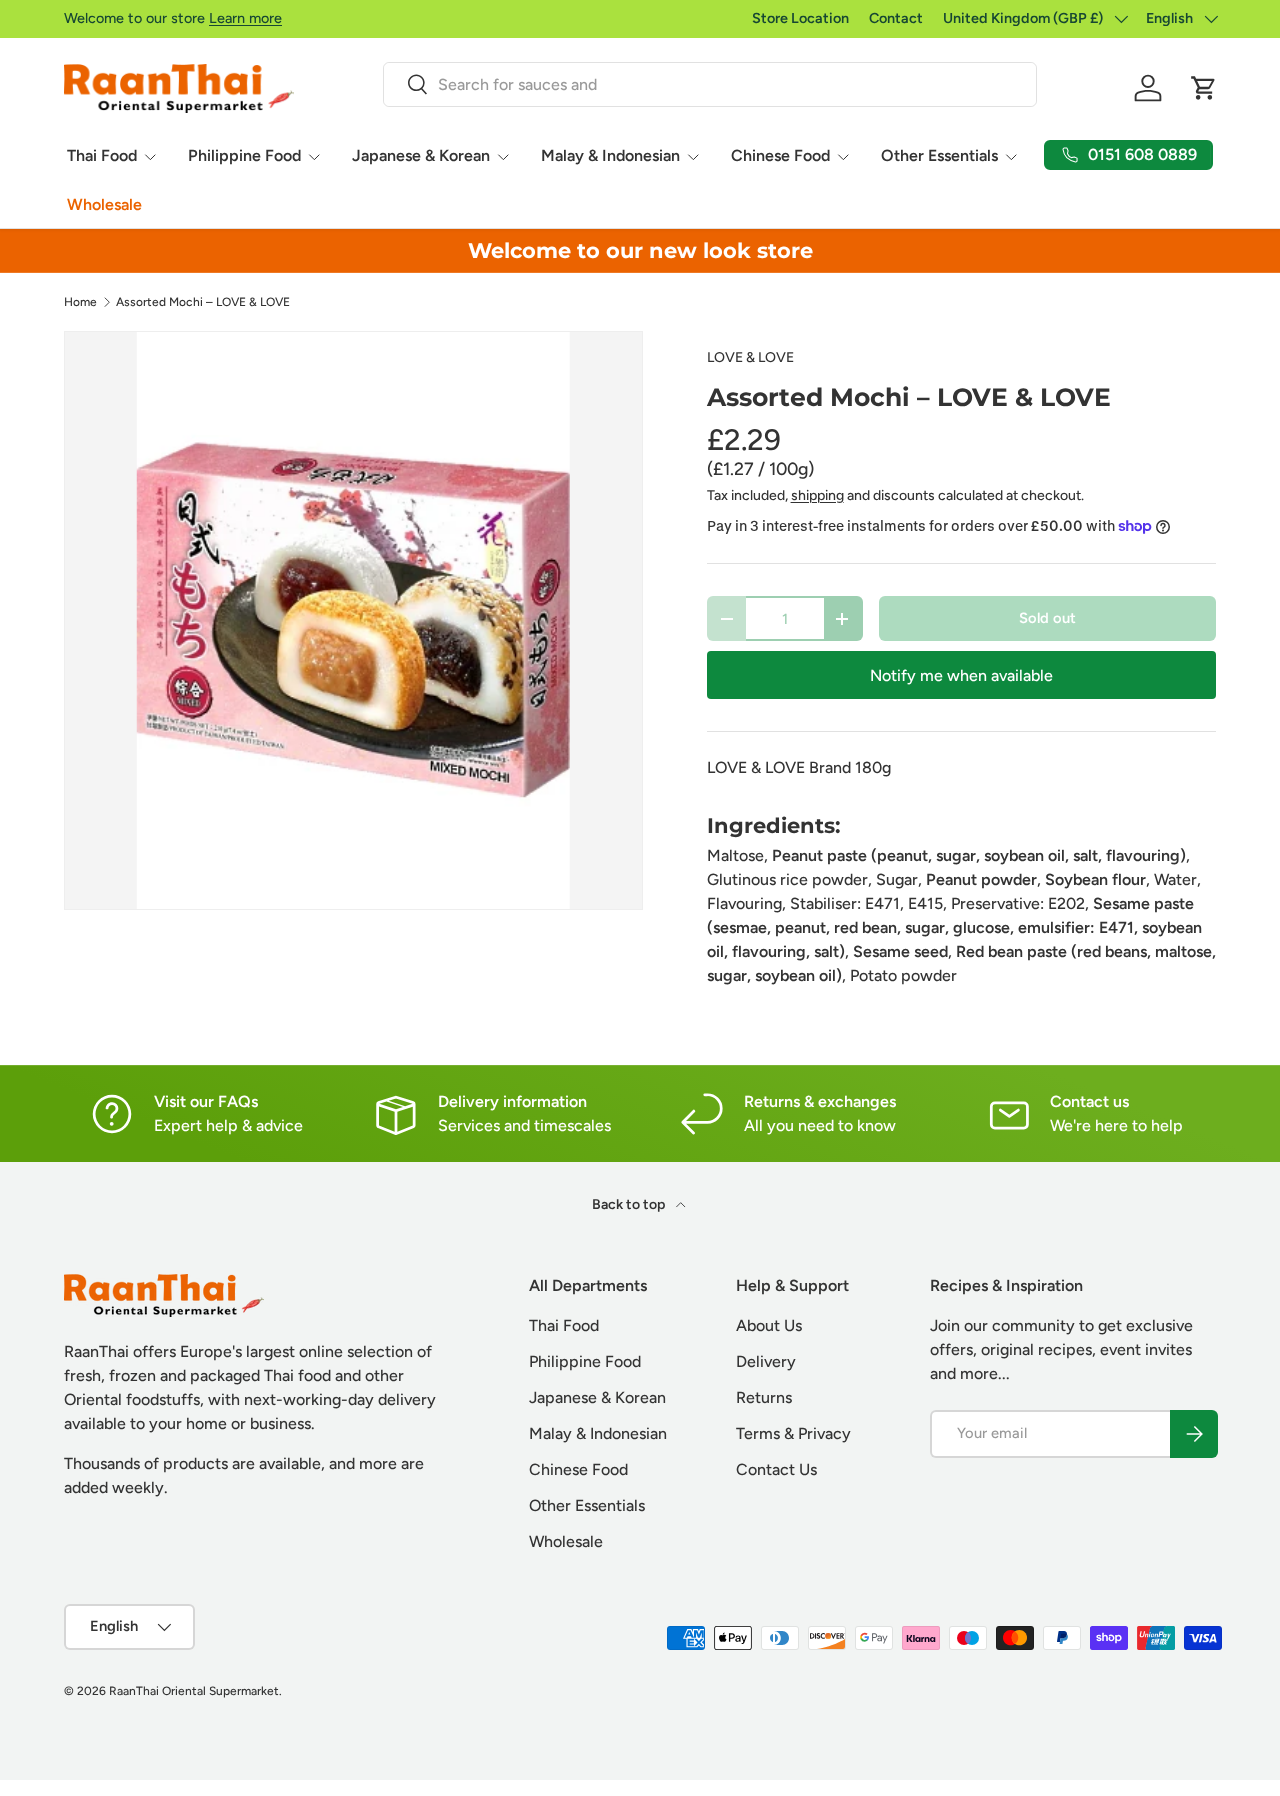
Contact (896, 18)
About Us (769, 1325)
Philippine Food (244, 155)
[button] (1204, 88)
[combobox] (709, 84)
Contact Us (776, 1469)
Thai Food (102, 155)
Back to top (630, 1204)
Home (80, 302)
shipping (817, 495)
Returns (764, 1397)
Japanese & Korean (421, 155)
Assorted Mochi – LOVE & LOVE (203, 302)
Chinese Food (780, 155)
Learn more (245, 18)
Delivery (766, 1361)
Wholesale (104, 204)
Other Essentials (939, 155)
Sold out (1047, 618)
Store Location (800, 18)
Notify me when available (961, 675)
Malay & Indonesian (610, 155)
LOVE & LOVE (750, 357)
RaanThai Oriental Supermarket (194, 1691)
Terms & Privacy (793, 1433)
